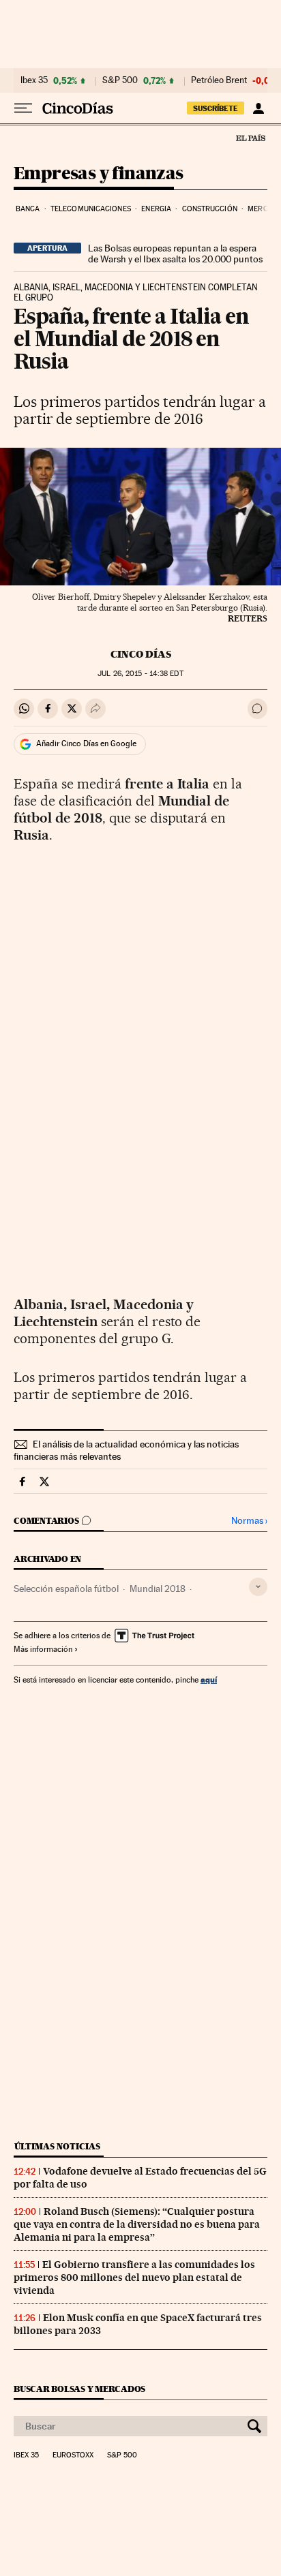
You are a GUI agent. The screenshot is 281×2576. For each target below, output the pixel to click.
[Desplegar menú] (23, 108)
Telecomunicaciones (91, 209)
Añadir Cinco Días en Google (86, 743)
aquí (209, 1680)
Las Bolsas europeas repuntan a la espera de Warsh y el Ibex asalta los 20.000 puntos (175, 254)
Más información (43, 1649)
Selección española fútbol (66, 1589)
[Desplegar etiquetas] (258, 1587)
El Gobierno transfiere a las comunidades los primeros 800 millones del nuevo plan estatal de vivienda (134, 2278)
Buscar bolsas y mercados (79, 2389)
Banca (28, 209)
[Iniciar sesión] (258, 108)
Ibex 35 (34, 80)
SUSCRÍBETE (216, 108)
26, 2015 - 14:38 (140, 674)
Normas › (249, 1521)
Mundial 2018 (158, 1589)
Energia (156, 209)
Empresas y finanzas (99, 174)
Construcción (210, 209)
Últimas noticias (57, 2146)
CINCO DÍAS (141, 654)
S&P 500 (120, 80)
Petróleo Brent (219, 80)
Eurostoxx (73, 2455)
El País (250, 138)
